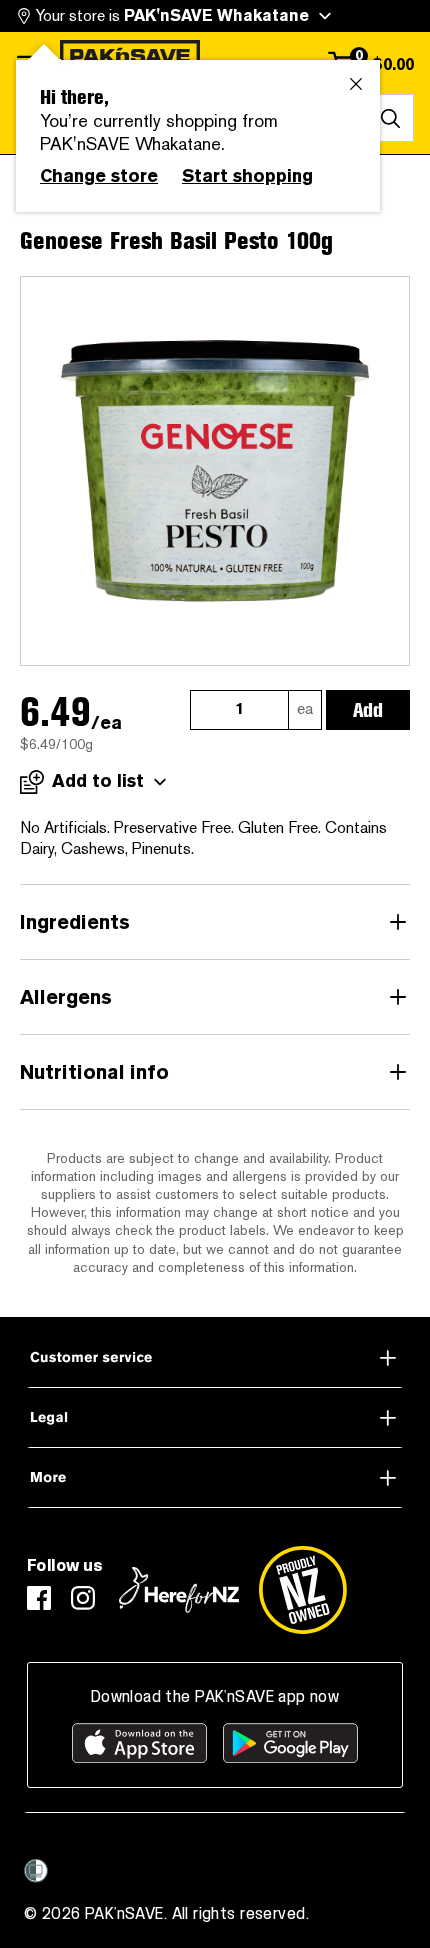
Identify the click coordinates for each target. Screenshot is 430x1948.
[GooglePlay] (290, 1743)
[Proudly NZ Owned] (303, 1590)
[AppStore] (139, 1743)
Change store (99, 176)
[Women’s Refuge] (36, 1871)
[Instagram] (83, 1598)
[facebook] (39, 1598)
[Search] (390, 118)
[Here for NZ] (179, 1590)
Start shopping (247, 176)
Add (368, 710)
